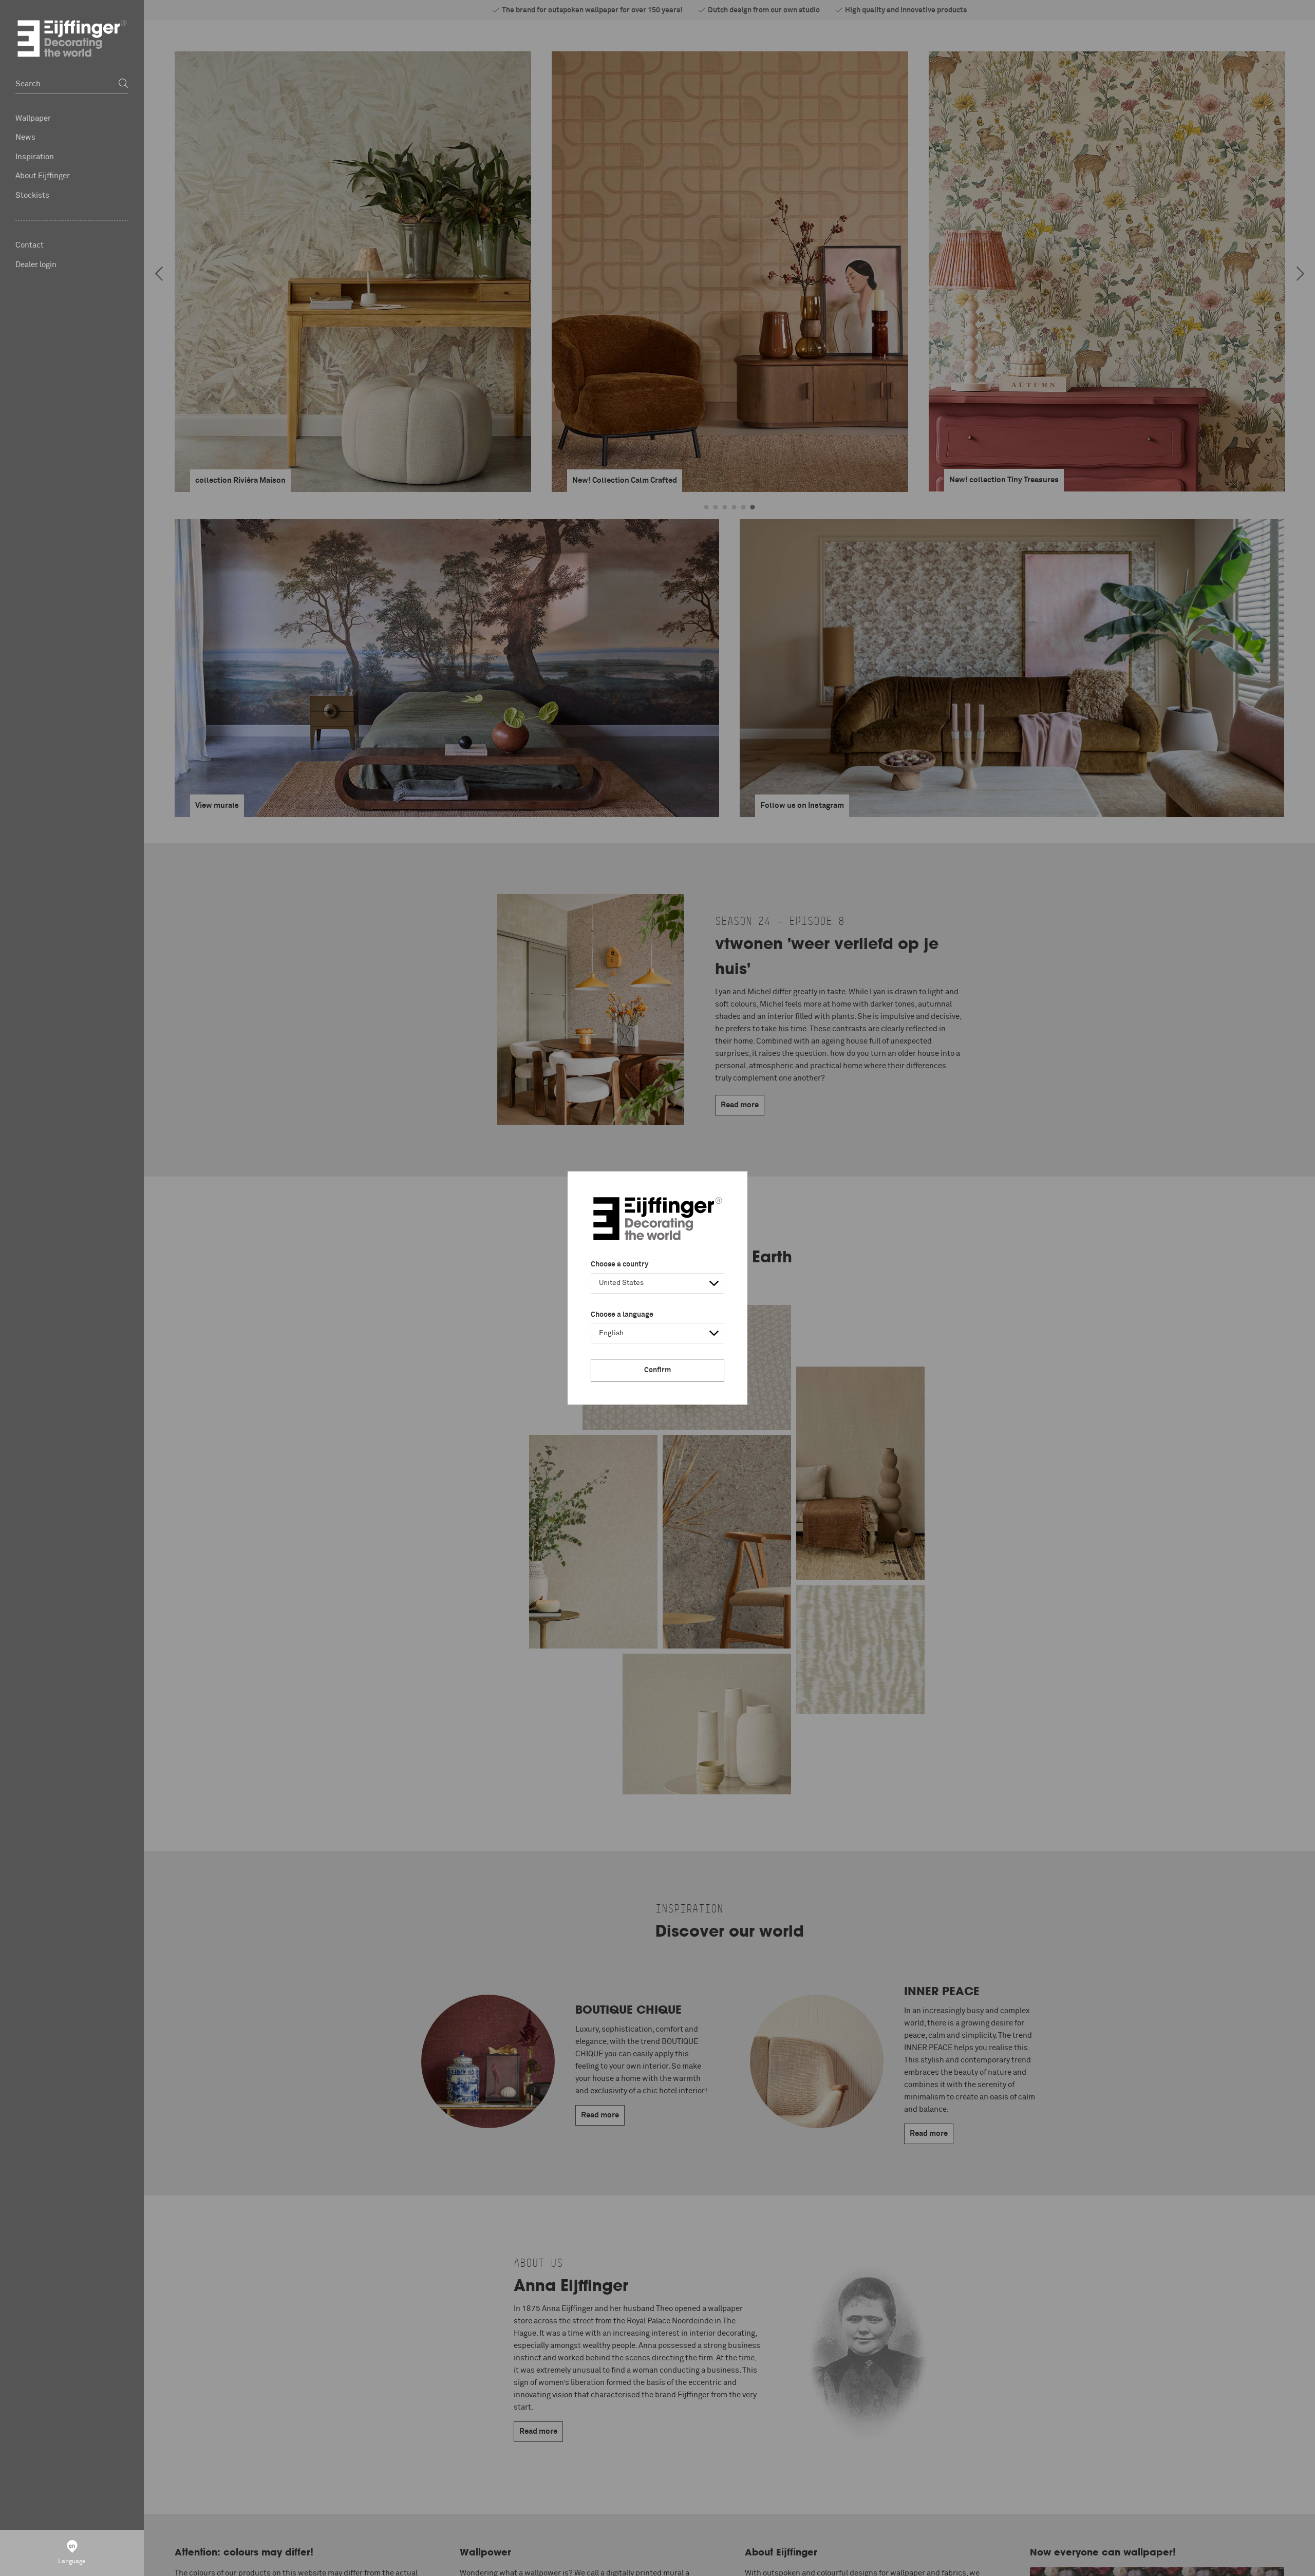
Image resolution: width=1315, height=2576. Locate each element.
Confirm (657, 1370)
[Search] (123, 84)
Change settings (361, 2563)
